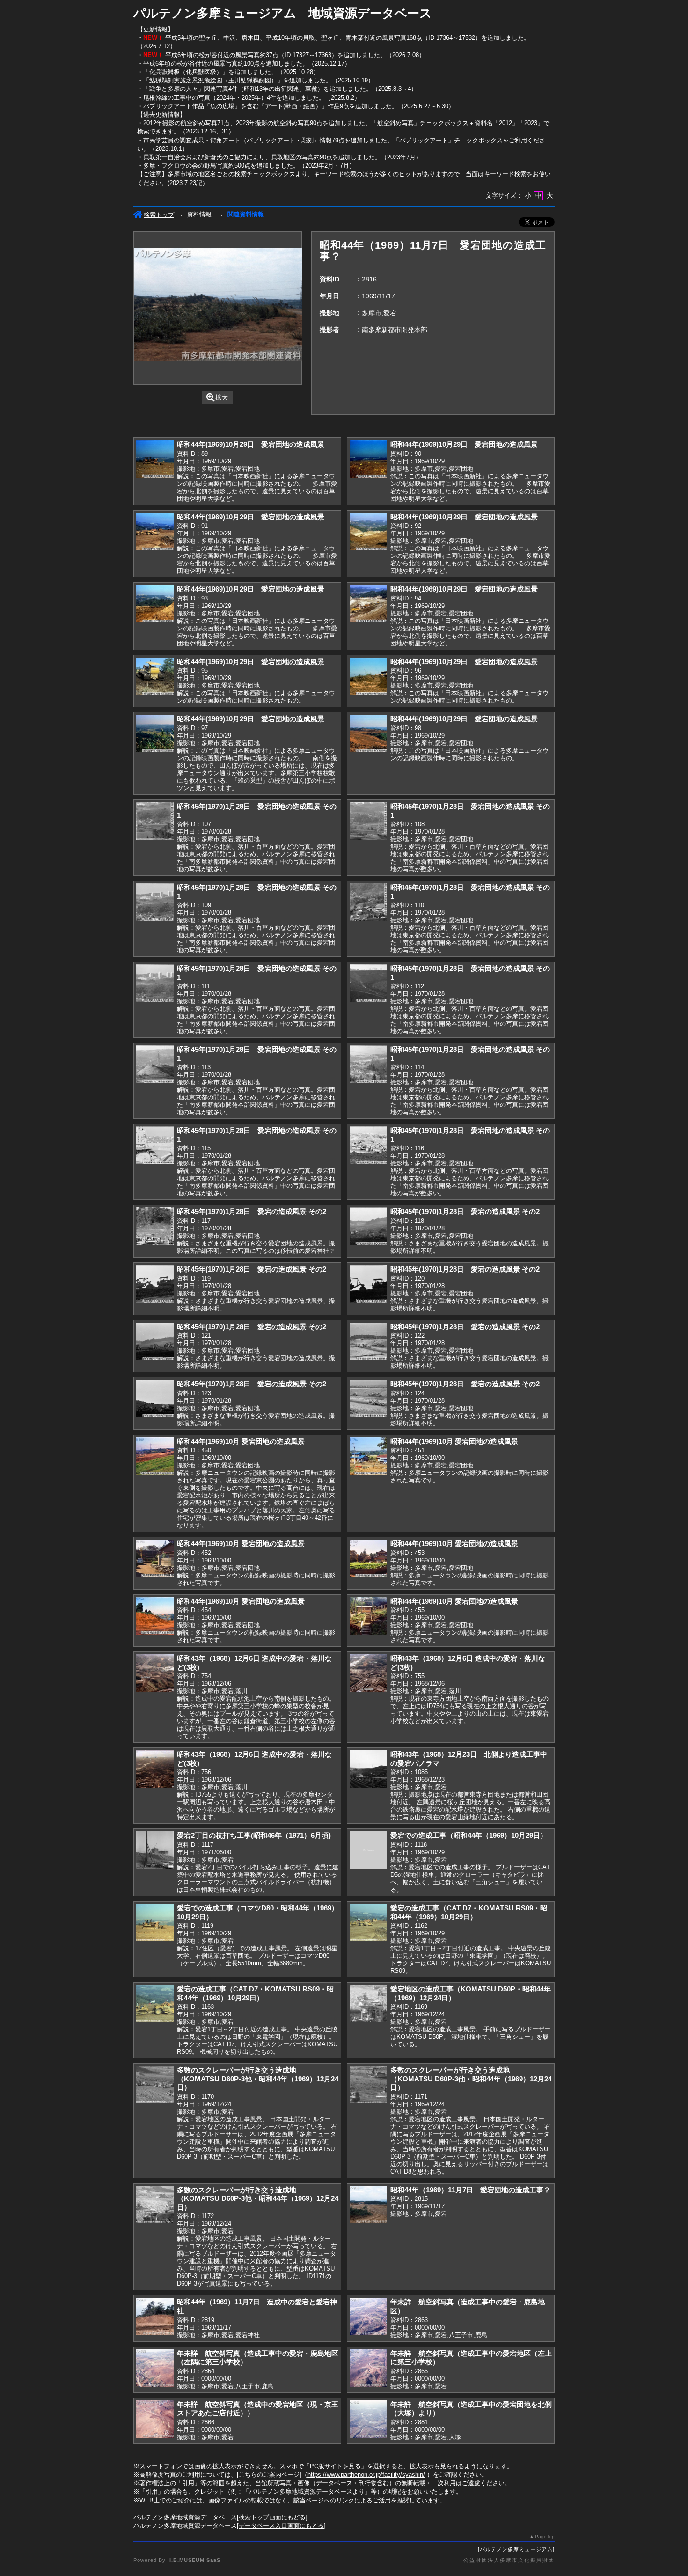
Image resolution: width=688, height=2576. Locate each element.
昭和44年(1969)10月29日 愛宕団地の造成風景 (251, 444)
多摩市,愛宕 (379, 313)
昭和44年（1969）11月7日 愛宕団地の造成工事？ (470, 2190)
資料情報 (199, 214)
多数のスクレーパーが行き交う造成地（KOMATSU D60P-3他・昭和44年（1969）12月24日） (258, 2079)
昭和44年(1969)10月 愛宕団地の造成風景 (241, 1441)
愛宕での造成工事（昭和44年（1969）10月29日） (469, 1835)
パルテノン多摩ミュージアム (516, 2549)
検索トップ (159, 215)
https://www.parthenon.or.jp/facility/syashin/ (366, 2475)
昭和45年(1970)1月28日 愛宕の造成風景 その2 (252, 1211)
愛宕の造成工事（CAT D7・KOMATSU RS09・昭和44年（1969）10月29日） (469, 1912)
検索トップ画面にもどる (272, 2517)
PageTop (545, 2536)
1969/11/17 (378, 296)
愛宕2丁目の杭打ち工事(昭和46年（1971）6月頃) (254, 1835)
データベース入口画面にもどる (281, 2526)
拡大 (222, 397)
